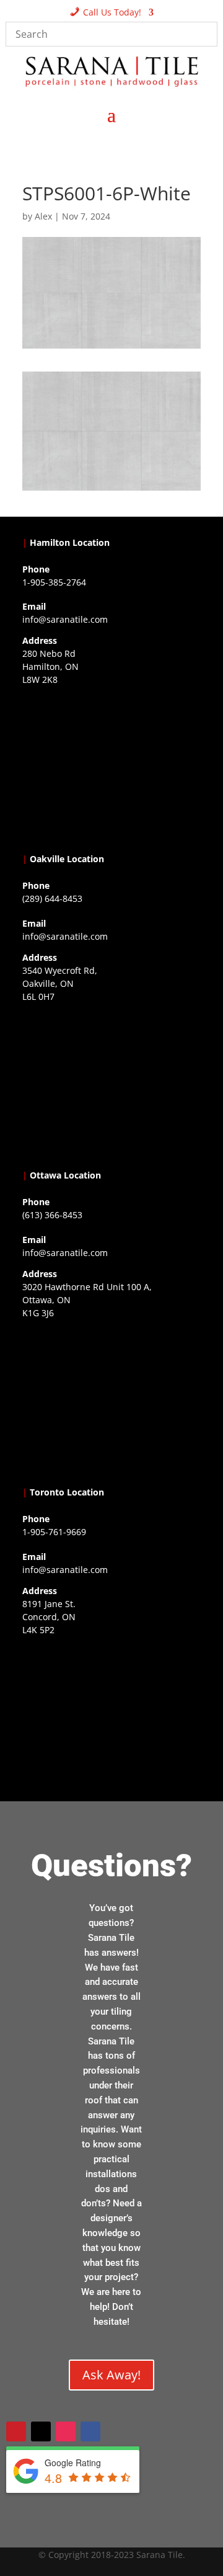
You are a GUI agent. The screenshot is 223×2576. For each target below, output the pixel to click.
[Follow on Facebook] (90, 2431)
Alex (43, 216)
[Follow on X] (41, 2431)
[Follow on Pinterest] (16, 2431)
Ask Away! (111, 2375)
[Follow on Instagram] (66, 2431)
